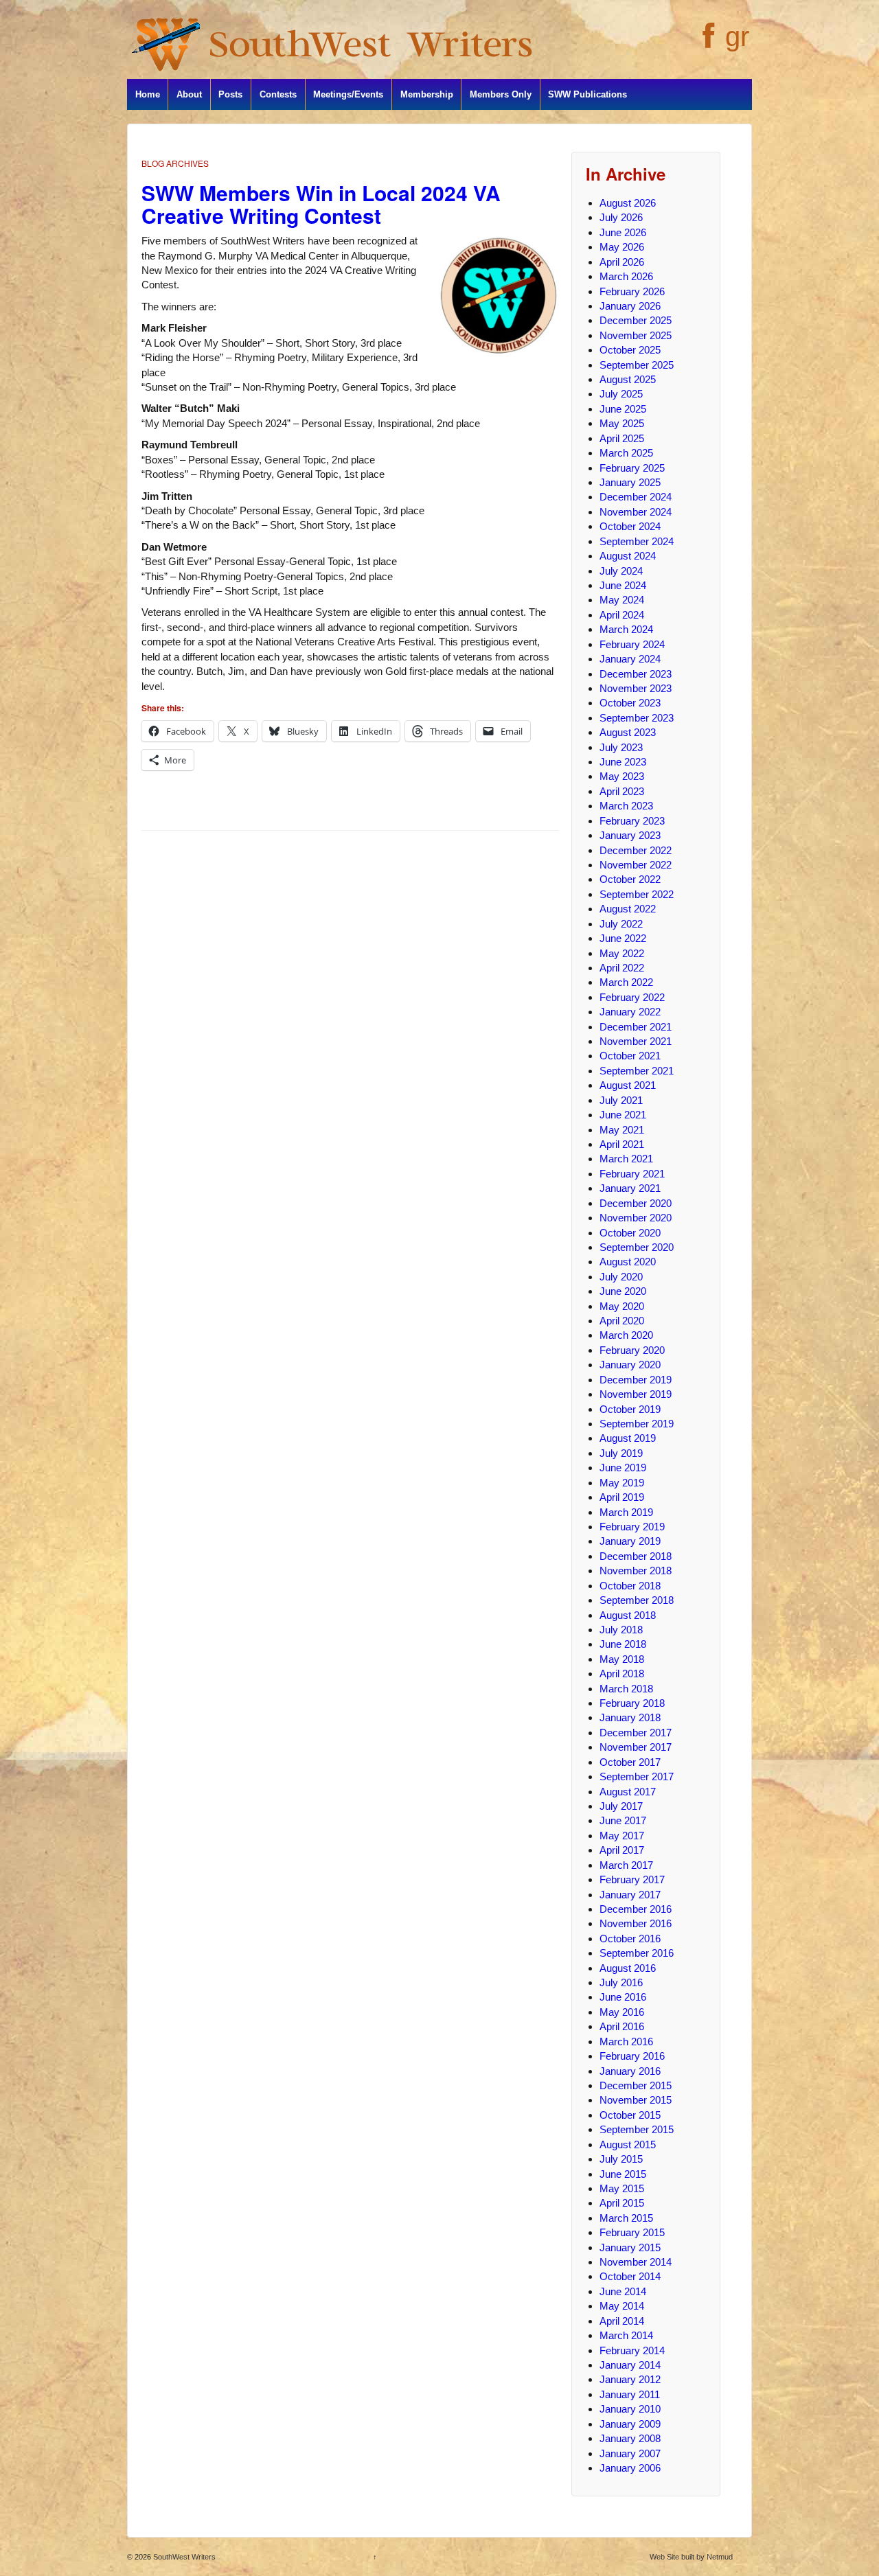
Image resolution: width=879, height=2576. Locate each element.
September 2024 (637, 541)
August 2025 (628, 379)
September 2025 (637, 365)
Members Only (501, 94)
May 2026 (622, 247)
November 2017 (636, 1747)
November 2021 (636, 1041)
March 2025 (626, 453)
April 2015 (622, 2203)
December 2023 (636, 674)
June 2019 (623, 1468)
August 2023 (628, 732)
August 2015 (628, 2144)
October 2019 (630, 1409)
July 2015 (621, 2159)
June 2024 (623, 585)
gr (737, 36)
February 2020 (632, 1350)
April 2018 (622, 1674)
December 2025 (636, 320)
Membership (427, 94)
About (189, 94)
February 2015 (632, 2232)
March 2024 (626, 629)
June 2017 (623, 1820)
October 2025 (630, 350)
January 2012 (630, 2379)
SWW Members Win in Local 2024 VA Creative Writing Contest (321, 204)
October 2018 (630, 1586)
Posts (230, 94)
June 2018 (623, 1644)
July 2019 (621, 1453)
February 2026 (632, 291)
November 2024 (636, 512)
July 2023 (621, 747)
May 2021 (622, 1130)
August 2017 (628, 1792)
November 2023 (636, 688)
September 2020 (637, 1247)
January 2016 (630, 2071)
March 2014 (626, 2335)
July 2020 (621, 1277)
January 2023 (630, 835)
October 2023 (630, 703)
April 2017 (622, 1850)
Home (148, 94)
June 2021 (623, 1115)
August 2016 (628, 1968)
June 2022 (623, 938)
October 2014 (630, 2276)
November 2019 (636, 1394)
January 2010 (630, 2409)
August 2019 (628, 1438)
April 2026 (622, 262)
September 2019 (637, 1424)
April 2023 (622, 791)
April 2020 (622, 1321)
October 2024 (630, 526)
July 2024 (621, 571)
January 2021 (630, 1188)
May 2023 (622, 776)
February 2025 (632, 468)
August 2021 (628, 1085)
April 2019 (622, 1497)
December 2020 (636, 1203)
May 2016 (622, 2012)
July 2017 (621, 1806)
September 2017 (637, 1776)
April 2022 (622, 968)
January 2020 (630, 1365)
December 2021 (636, 1027)
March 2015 (626, 2218)
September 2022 (637, 894)
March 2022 (626, 982)
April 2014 (622, 2321)
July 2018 (621, 1630)
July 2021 (621, 1100)
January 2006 (630, 2468)
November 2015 (636, 2100)
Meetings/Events (348, 94)
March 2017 (626, 1865)
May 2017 (622, 1836)
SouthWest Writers (183, 2557)
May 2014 (622, 2306)
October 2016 (630, 1939)
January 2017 (630, 1895)
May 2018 (622, 1659)
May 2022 (622, 953)
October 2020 (630, 1233)
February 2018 (632, 1703)
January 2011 (630, 2394)
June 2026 (623, 232)
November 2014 (636, 2262)
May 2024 (622, 600)
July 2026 (621, 217)
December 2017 (636, 1733)
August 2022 (628, 909)
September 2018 (637, 1600)
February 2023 (632, 821)
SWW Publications (587, 94)
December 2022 (636, 850)
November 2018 (636, 1571)
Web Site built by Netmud (691, 2557)
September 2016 (637, 1953)
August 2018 (628, 1615)
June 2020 (623, 1291)
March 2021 (626, 1159)
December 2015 (636, 2085)
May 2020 (622, 1306)
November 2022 (636, 865)
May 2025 (622, 423)
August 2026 (628, 203)
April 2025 (622, 438)
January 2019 (630, 1541)
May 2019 (622, 1483)
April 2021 (622, 1144)
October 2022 (630, 879)
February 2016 (632, 2056)
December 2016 (636, 1909)
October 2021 (630, 1056)
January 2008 (630, 2438)
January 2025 (630, 482)
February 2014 (632, 2350)
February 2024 (632, 644)
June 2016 (623, 1997)
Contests (278, 94)
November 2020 (636, 1218)
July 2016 (621, 1982)
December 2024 (636, 497)
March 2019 (626, 1512)
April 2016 (622, 2026)
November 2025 (636, 335)
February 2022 (632, 997)
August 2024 (628, 556)
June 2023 (623, 762)
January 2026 (630, 306)
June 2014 (623, 2291)
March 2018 (626, 1689)
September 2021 (637, 1071)
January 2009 (630, 2424)
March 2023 (626, 806)
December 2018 (636, 1556)
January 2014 (630, 2365)
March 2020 (626, 1335)
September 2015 (637, 2129)
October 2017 (630, 1762)
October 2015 (630, 2115)
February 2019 (632, 1527)
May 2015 (622, 2188)
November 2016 (636, 1923)
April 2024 (622, 615)
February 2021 (632, 1174)
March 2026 (626, 276)
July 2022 (621, 924)
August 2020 (628, 1262)
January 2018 (630, 1717)
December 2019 (636, 1380)
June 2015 (623, 2174)
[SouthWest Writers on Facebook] (707, 43)
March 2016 (626, 2042)
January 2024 (630, 659)
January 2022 (630, 1012)
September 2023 (637, 718)
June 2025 (623, 409)
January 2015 (630, 2247)
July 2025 (621, 394)
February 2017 (632, 1879)
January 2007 (630, 2453)
